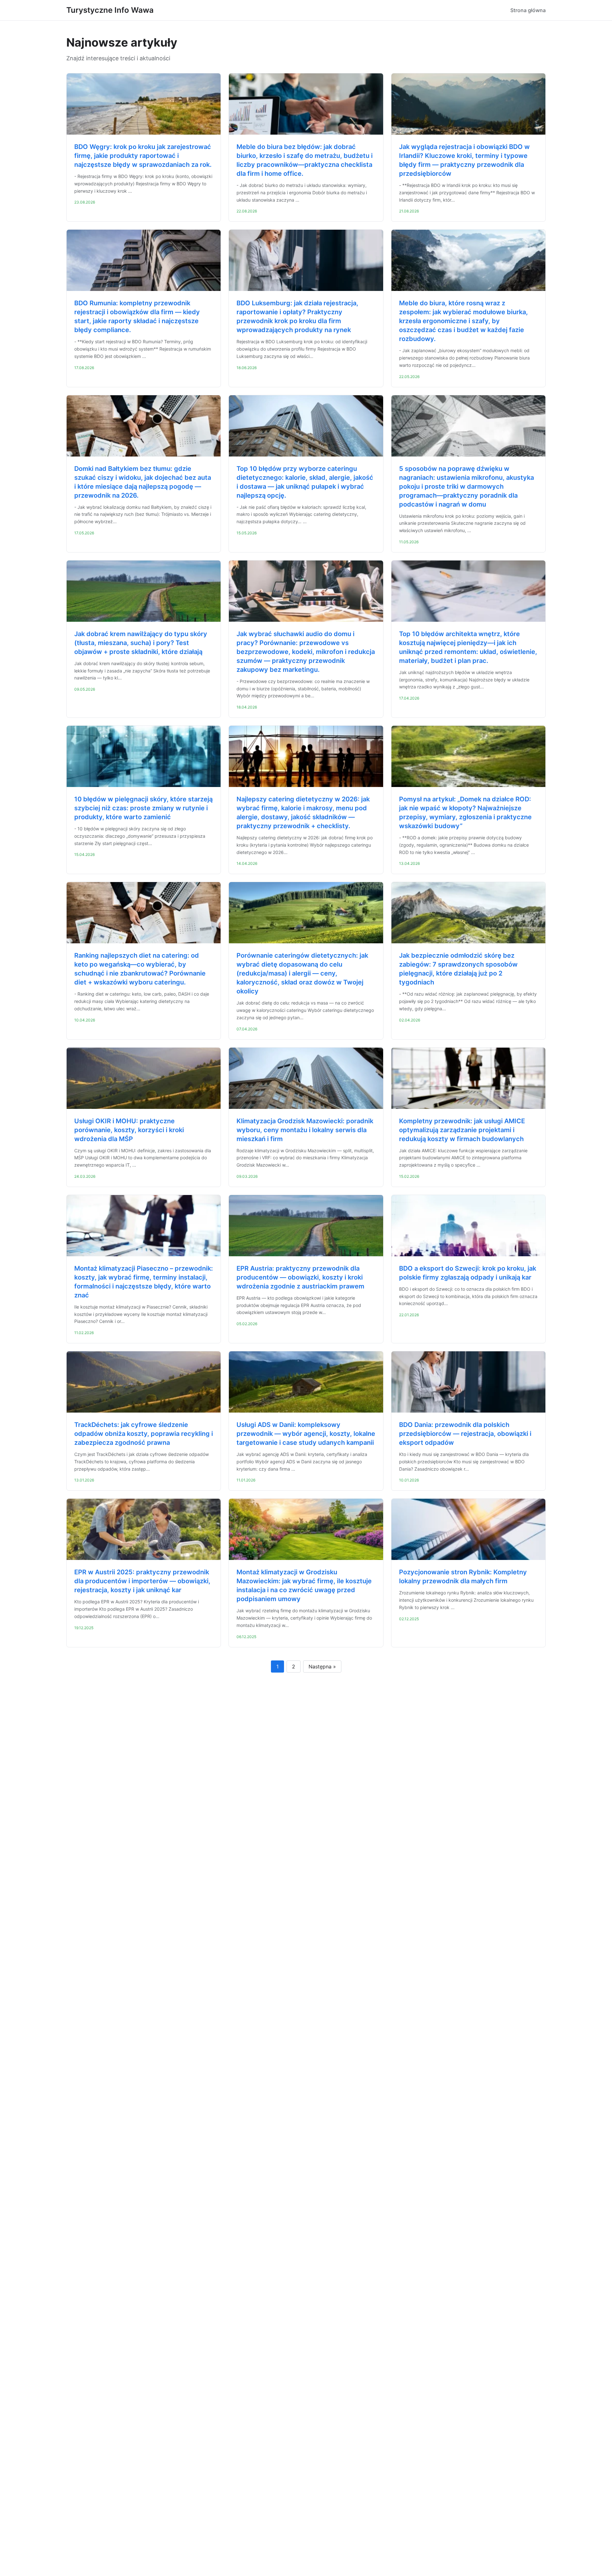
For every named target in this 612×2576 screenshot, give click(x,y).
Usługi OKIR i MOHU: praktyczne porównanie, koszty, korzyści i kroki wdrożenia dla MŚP (129, 1130)
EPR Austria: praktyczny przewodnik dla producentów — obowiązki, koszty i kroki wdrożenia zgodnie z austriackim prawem (300, 1277)
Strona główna (528, 10)
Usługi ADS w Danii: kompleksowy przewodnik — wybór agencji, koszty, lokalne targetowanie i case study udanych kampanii (306, 1434)
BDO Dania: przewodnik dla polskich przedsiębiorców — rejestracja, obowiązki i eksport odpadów (465, 1434)
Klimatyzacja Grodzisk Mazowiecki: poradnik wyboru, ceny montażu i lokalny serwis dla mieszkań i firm (305, 1130)
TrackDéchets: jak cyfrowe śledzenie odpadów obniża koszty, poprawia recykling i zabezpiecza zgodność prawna (144, 1434)
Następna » (322, 1667)
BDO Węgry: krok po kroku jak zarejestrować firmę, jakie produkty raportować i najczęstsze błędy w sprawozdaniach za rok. (143, 156)
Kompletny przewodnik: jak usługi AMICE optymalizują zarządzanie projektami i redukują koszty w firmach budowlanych (462, 1130)
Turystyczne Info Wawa (110, 10)
